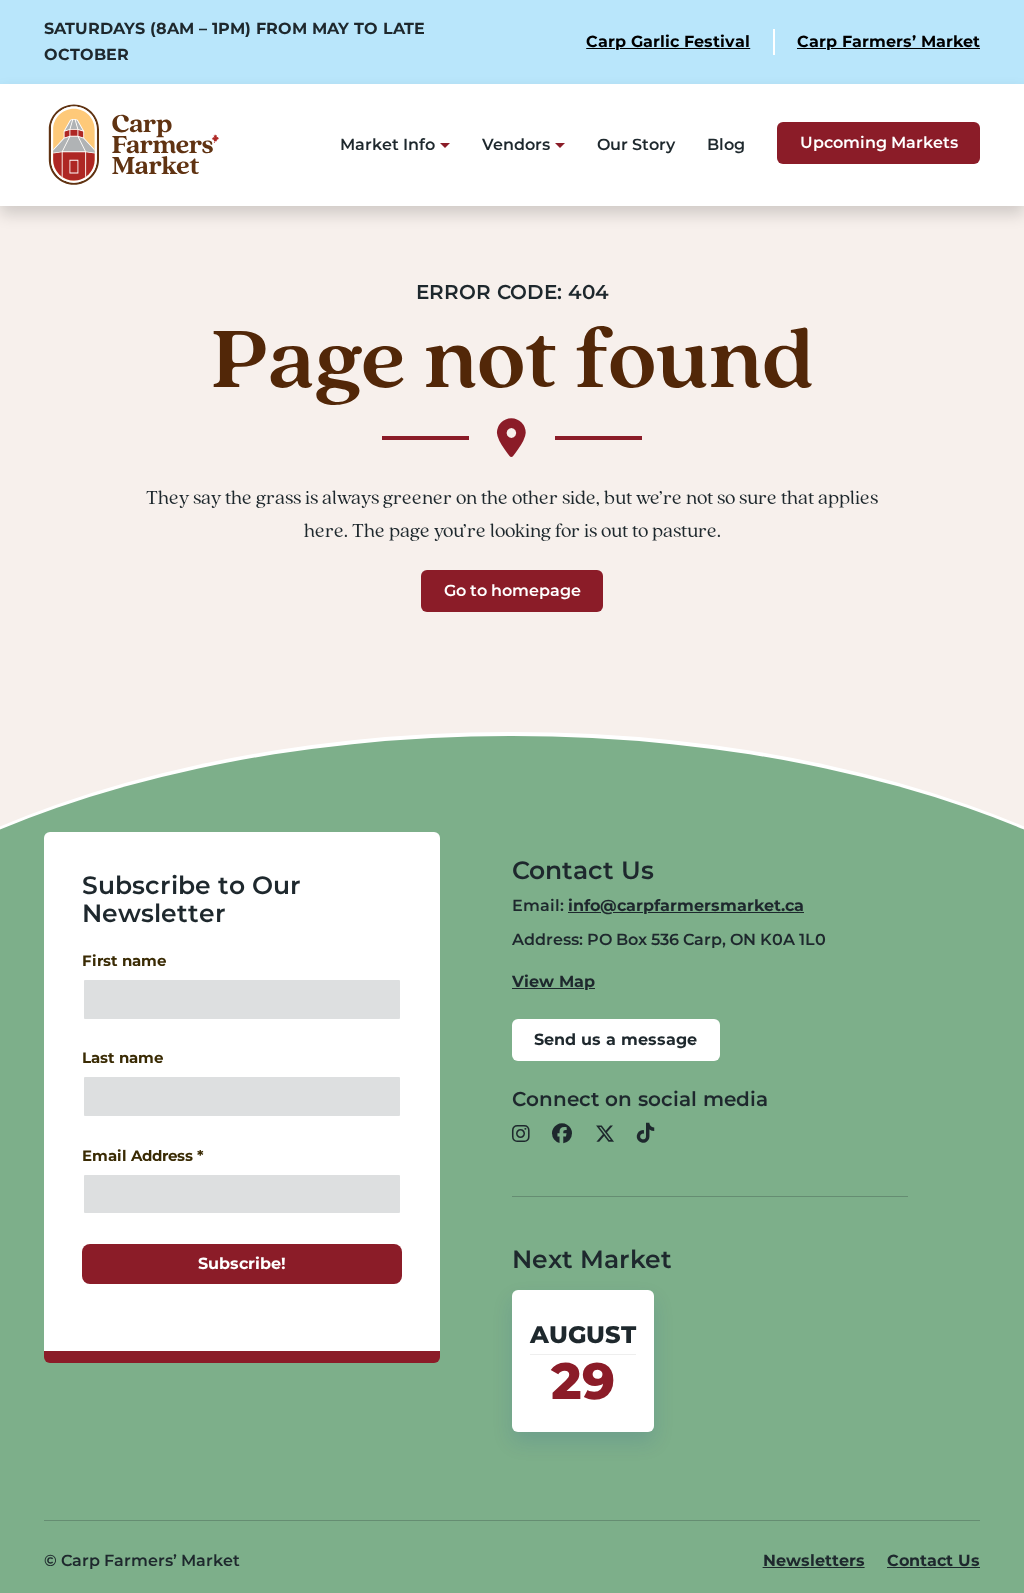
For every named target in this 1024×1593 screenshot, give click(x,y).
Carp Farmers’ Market (888, 41)
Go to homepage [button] (512, 590)
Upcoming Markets (879, 142)
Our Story (636, 144)
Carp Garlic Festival (668, 41)
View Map (553, 981)
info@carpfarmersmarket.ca (686, 905)
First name (124, 961)
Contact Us (933, 1560)
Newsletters (814, 1560)
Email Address (143, 1156)
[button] (521, 1135)
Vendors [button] (516, 144)
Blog (726, 144)
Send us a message (615, 1039)
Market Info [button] (387, 144)
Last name (122, 1058)
